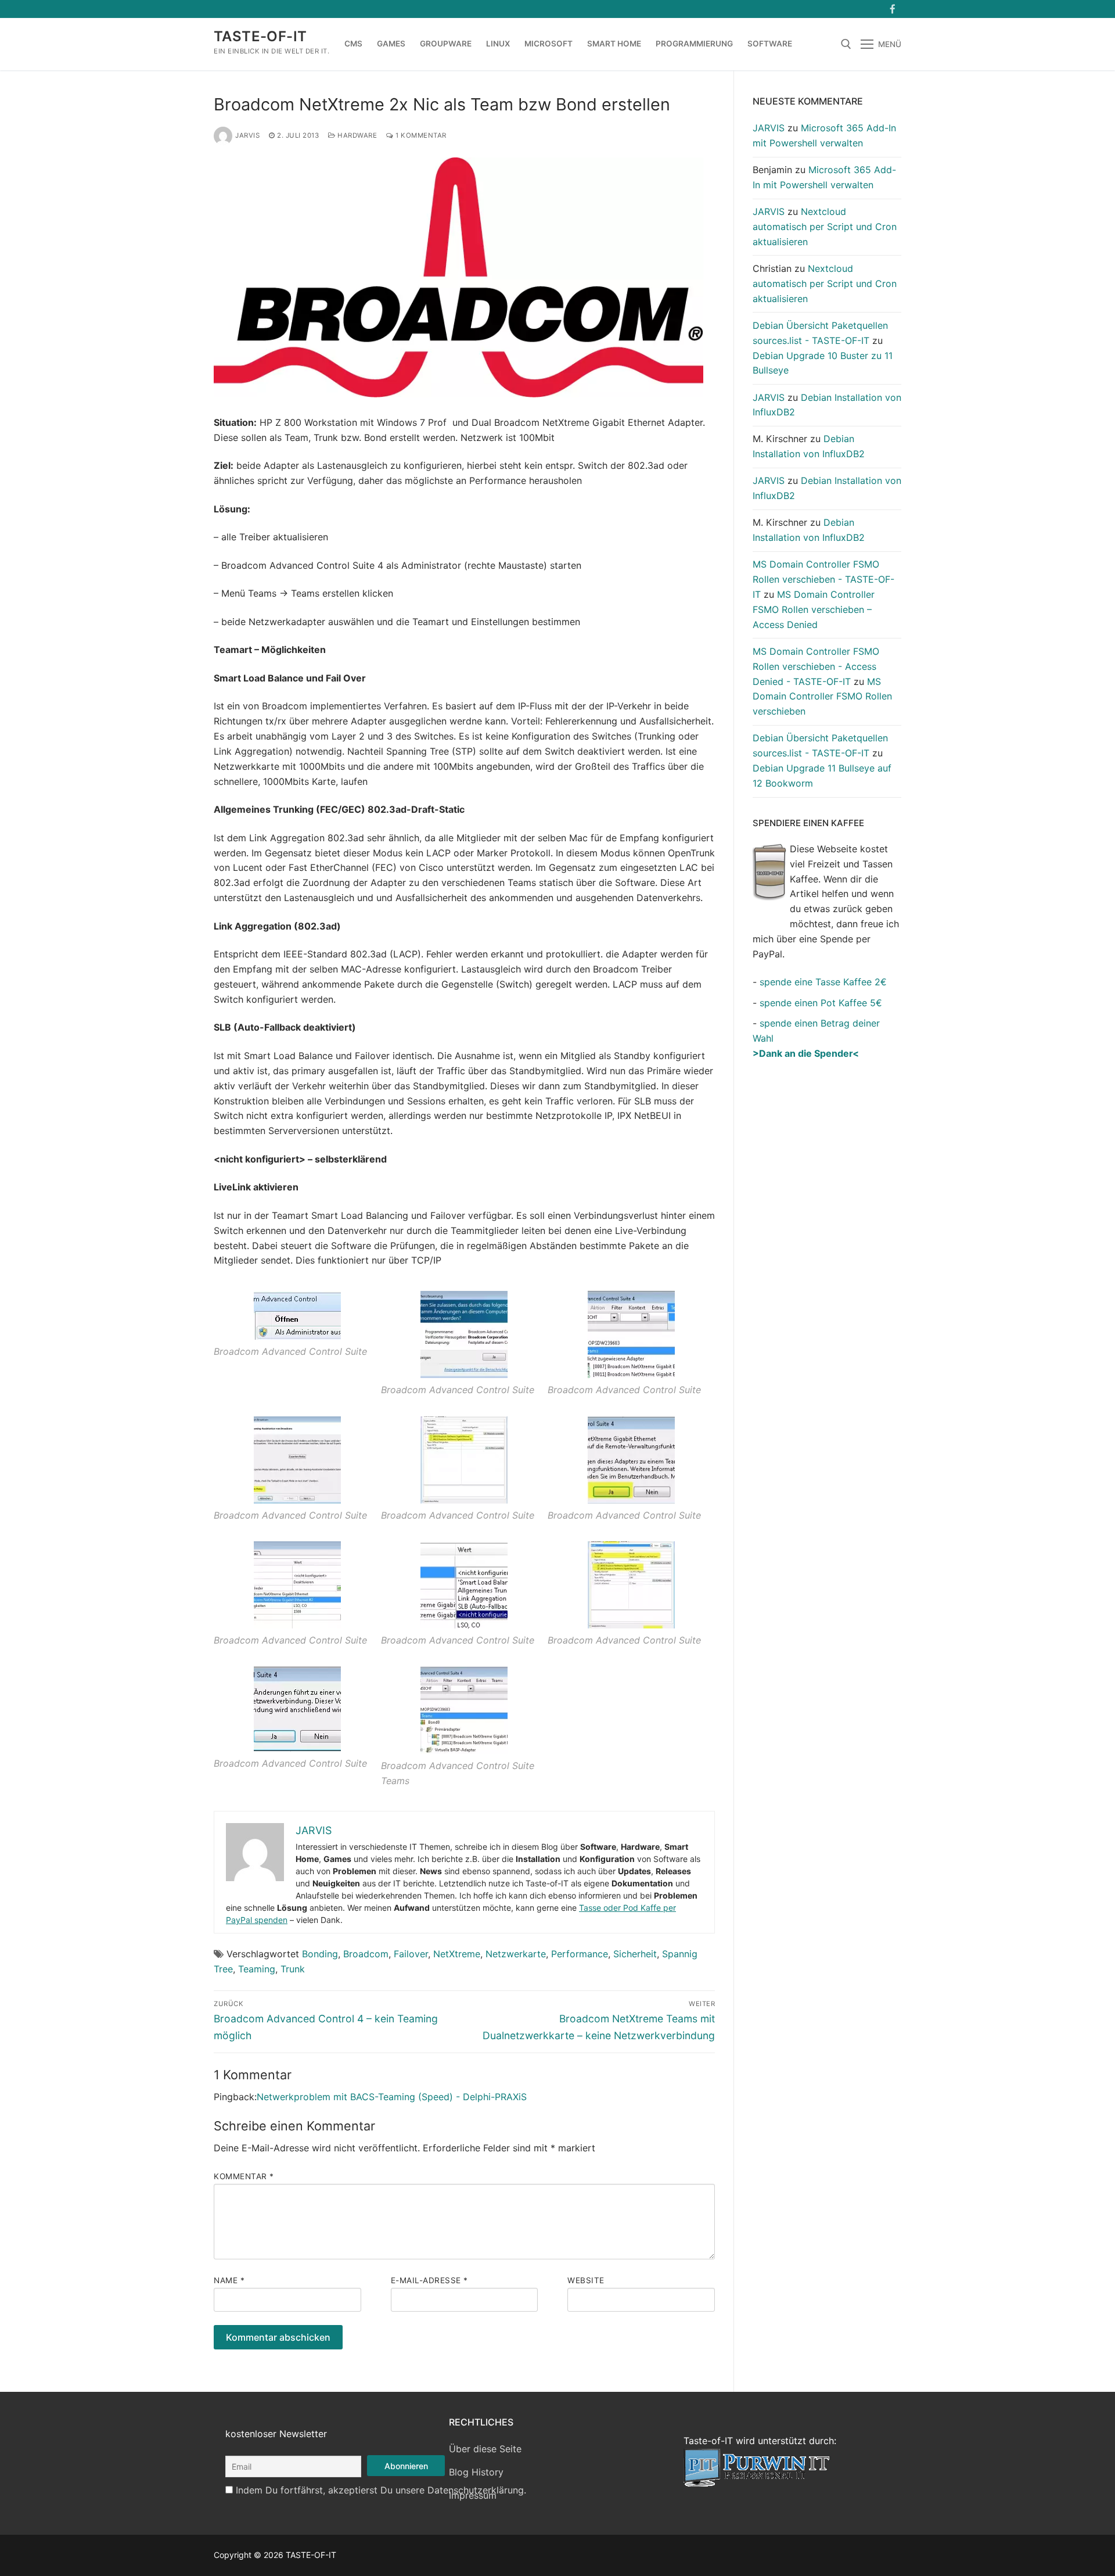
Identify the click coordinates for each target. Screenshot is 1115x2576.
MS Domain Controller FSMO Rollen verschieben (822, 697)
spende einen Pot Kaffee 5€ (821, 1003)
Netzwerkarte (516, 1954)
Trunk (293, 1969)
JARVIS (247, 135)
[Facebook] (892, 9)
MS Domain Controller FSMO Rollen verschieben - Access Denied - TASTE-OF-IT (816, 666)
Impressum (473, 2495)
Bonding (320, 1954)
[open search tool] (846, 44)
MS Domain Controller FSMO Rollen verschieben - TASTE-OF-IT (823, 579)
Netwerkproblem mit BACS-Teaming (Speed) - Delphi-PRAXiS (392, 2097)
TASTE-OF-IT (260, 36)
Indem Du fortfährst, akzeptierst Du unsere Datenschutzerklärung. (381, 2490)
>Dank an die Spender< (806, 1053)
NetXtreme (457, 1954)
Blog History (476, 2472)
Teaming (257, 1969)
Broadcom (366, 1954)
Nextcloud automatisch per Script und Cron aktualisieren (825, 227)
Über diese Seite (485, 2449)
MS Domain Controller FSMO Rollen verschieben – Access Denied (814, 609)
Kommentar (244, 2176)
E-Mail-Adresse (429, 2280)
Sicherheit (635, 1954)
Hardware (356, 135)
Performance (580, 1954)
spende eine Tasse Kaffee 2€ (823, 982)
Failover (411, 1954)
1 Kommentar (420, 135)
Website (586, 2280)
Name (229, 2280)
